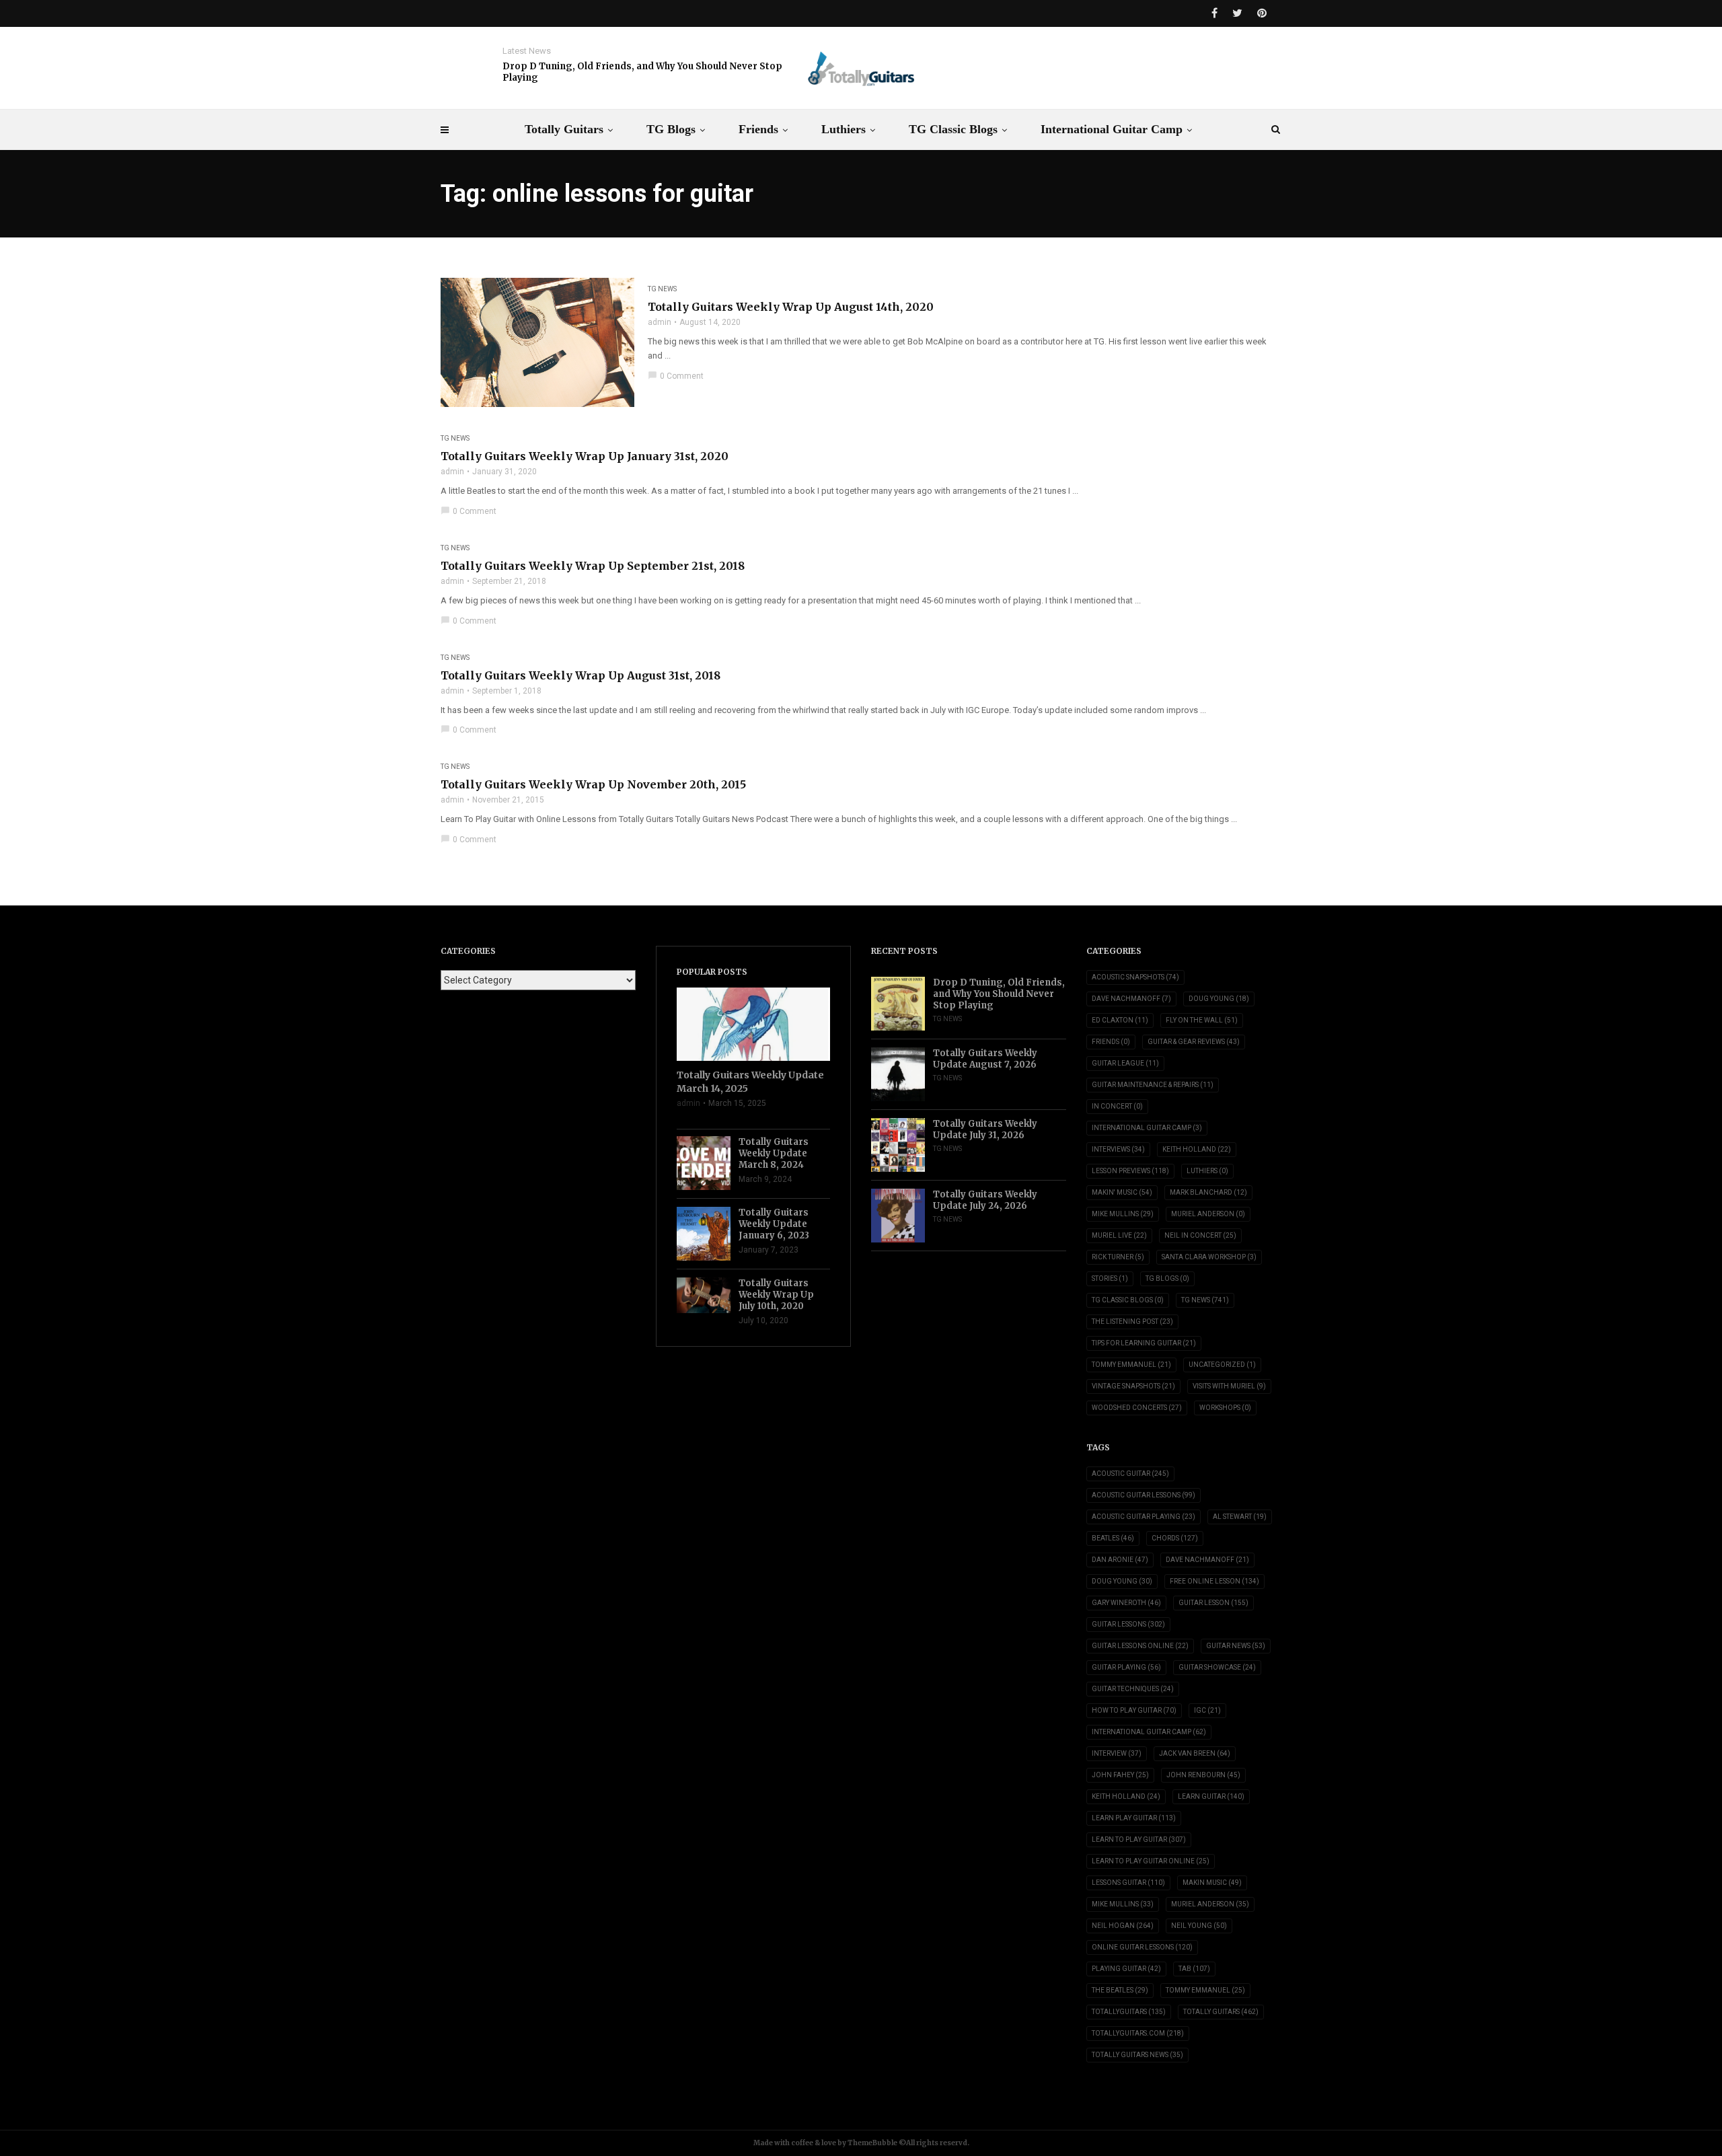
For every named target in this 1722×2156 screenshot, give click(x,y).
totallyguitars (1129, 2012)
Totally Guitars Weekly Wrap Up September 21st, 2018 (593, 566)
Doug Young (1219, 999)
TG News (662, 289)
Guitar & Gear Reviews (1194, 1042)
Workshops (1225, 1408)
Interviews (1118, 1149)
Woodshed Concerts (1137, 1408)
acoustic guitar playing (1144, 1517)
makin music (1212, 1883)
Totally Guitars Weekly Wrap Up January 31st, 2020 (585, 456)
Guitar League (1125, 1063)
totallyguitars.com (1138, 2033)
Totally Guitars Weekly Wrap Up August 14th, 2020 (791, 307)
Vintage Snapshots (1133, 1386)
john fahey (1120, 1775)
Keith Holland (1197, 1149)
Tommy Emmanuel (1131, 1365)
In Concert (1117, 1106)
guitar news (1236, 1646)
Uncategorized (1222, 1365)
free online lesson (1214, 1581)
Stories (1110, 1278)
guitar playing (1126, 1667)
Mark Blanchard (1208, 1192)
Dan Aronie (1120, 1560)
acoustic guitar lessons (1144, 1495)
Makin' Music (1122, 1192)
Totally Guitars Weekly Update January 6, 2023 (774, 1224)
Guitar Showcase (1217, 1667)
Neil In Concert (1200, 1235)
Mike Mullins (1123, 1214)
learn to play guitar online (1151, 1861)
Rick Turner (1118, 1257)
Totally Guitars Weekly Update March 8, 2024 (774, 1153)
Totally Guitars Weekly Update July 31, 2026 (985, 1129)
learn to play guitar (1139, 1839)
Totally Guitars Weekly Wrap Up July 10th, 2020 (776, 1295)
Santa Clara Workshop (1209, 1257)
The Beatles (1120, 1990)
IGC (1207, 1710)
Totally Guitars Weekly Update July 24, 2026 (985, 1200)
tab (1194, 1969)
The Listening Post (1132, 1322)
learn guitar (1211, 1796)
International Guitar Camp (1112, 129)
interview (1117, 1753)
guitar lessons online (1140, 1646)
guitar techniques (1133, 1689)
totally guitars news (1137, 2055)
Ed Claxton (1120, 1020)
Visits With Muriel (1229, 1386)
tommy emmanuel (1205, 1990)
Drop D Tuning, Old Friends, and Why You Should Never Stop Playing (642, 72)
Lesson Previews (1130, 1171)
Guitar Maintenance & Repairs (1153, 1085)
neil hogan (1123, 1926)
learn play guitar (1134, 1818)
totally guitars (1221, 2012)
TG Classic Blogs (953, 129)
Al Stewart (1240, 1517)
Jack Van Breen (1195, 1753)
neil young (1199, 1926)
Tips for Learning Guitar (1144, 1343)
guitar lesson (1213, 1603)
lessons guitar (1128, 1883)
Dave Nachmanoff (1131, 999)
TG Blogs (671, 129)
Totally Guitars (564, 129)
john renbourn (1203, 1775)
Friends (758, 129)
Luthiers (844, 129)
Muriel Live (1119, 1235)
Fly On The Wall (1202, 1020)
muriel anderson (1210, 1904)
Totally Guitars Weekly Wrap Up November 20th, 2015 (593, 784)
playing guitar (1126, 1969)
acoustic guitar (1130, 1474)
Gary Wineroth (1126, 1603)
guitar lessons (1128, 1624)
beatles (1113, 1538)
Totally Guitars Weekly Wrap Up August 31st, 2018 (581, 675)
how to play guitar (1134, 1710)
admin (660, 322)
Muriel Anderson (1208, 1214)
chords (1175, 1538)
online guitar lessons (1142, 1947)
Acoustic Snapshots (1135, 977)
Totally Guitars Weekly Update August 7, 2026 (985, 1059)
